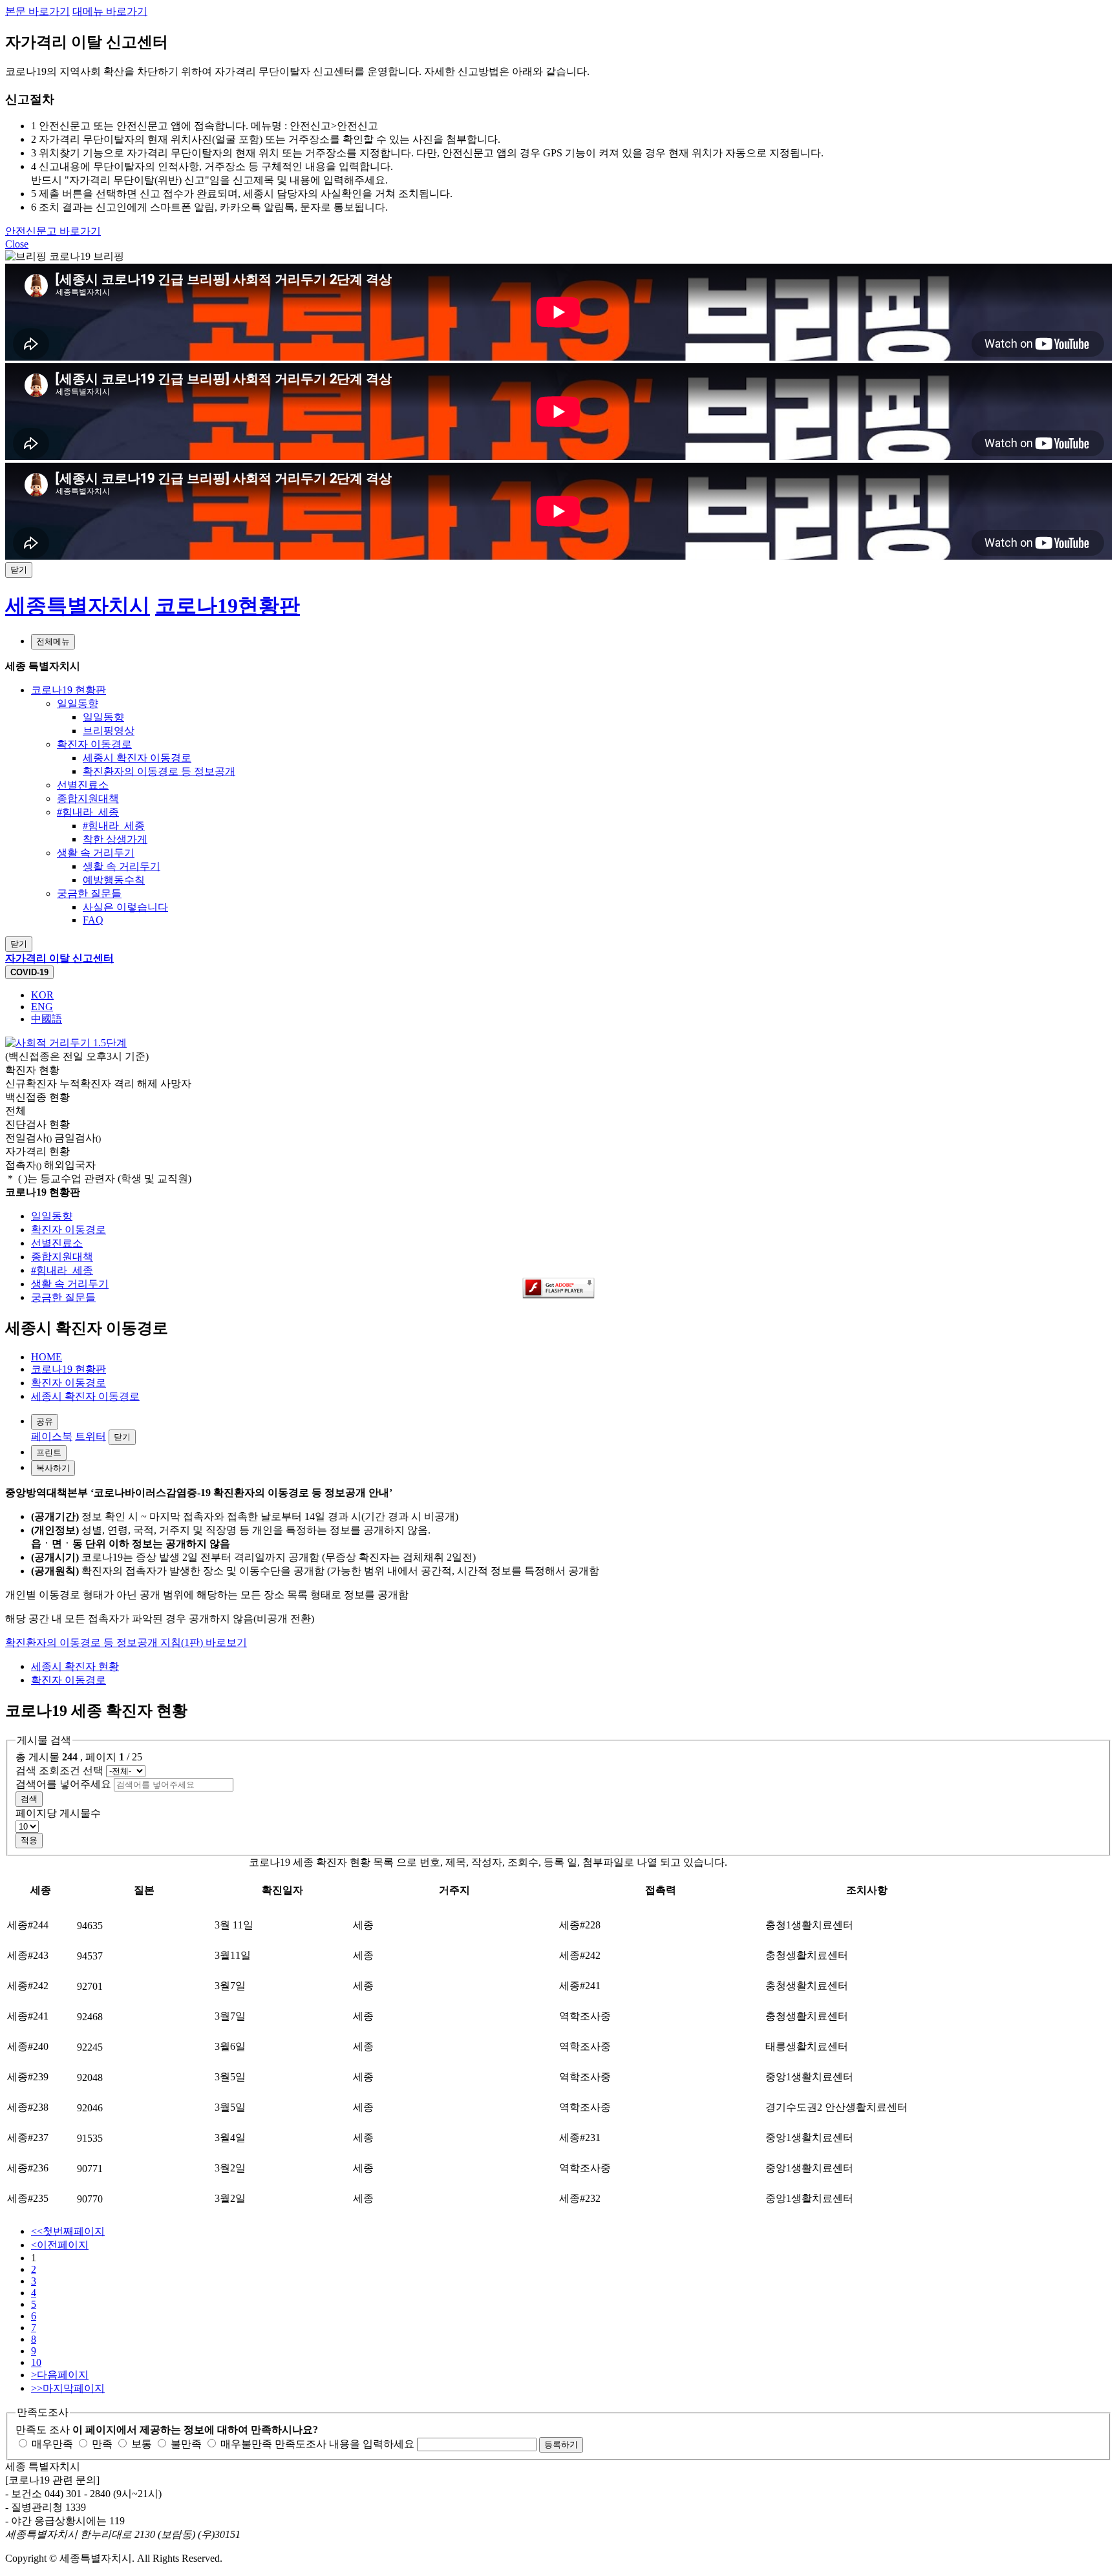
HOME (47, 1357)
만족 (101, 2444)
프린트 (49, 1452)
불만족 (185, 2444)
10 (36, 2362)
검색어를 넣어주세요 (63, 1784)
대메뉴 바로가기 (110, 11)
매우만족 (51, 2444)
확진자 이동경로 (69, 1383)
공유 (45, 1421)
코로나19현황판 (228, 606)
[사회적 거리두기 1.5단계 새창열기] (66, 1043)
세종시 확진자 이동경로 (85, 1396)
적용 (29, 1840)
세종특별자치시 (78, 606)
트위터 (90, 1436)
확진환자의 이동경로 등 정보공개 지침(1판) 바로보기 (126, 1642)
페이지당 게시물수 (58, 1813)
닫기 (122, 1437)
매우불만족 (245, 2444)
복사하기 (53, 1468)
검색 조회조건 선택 (59, 1770)
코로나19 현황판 (69, 1369)
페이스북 (52, 1436)
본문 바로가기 (37, 11)
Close (17, 244)
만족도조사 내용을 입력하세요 (345, 2444)
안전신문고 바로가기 (53, 231)
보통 (140, 2444)
